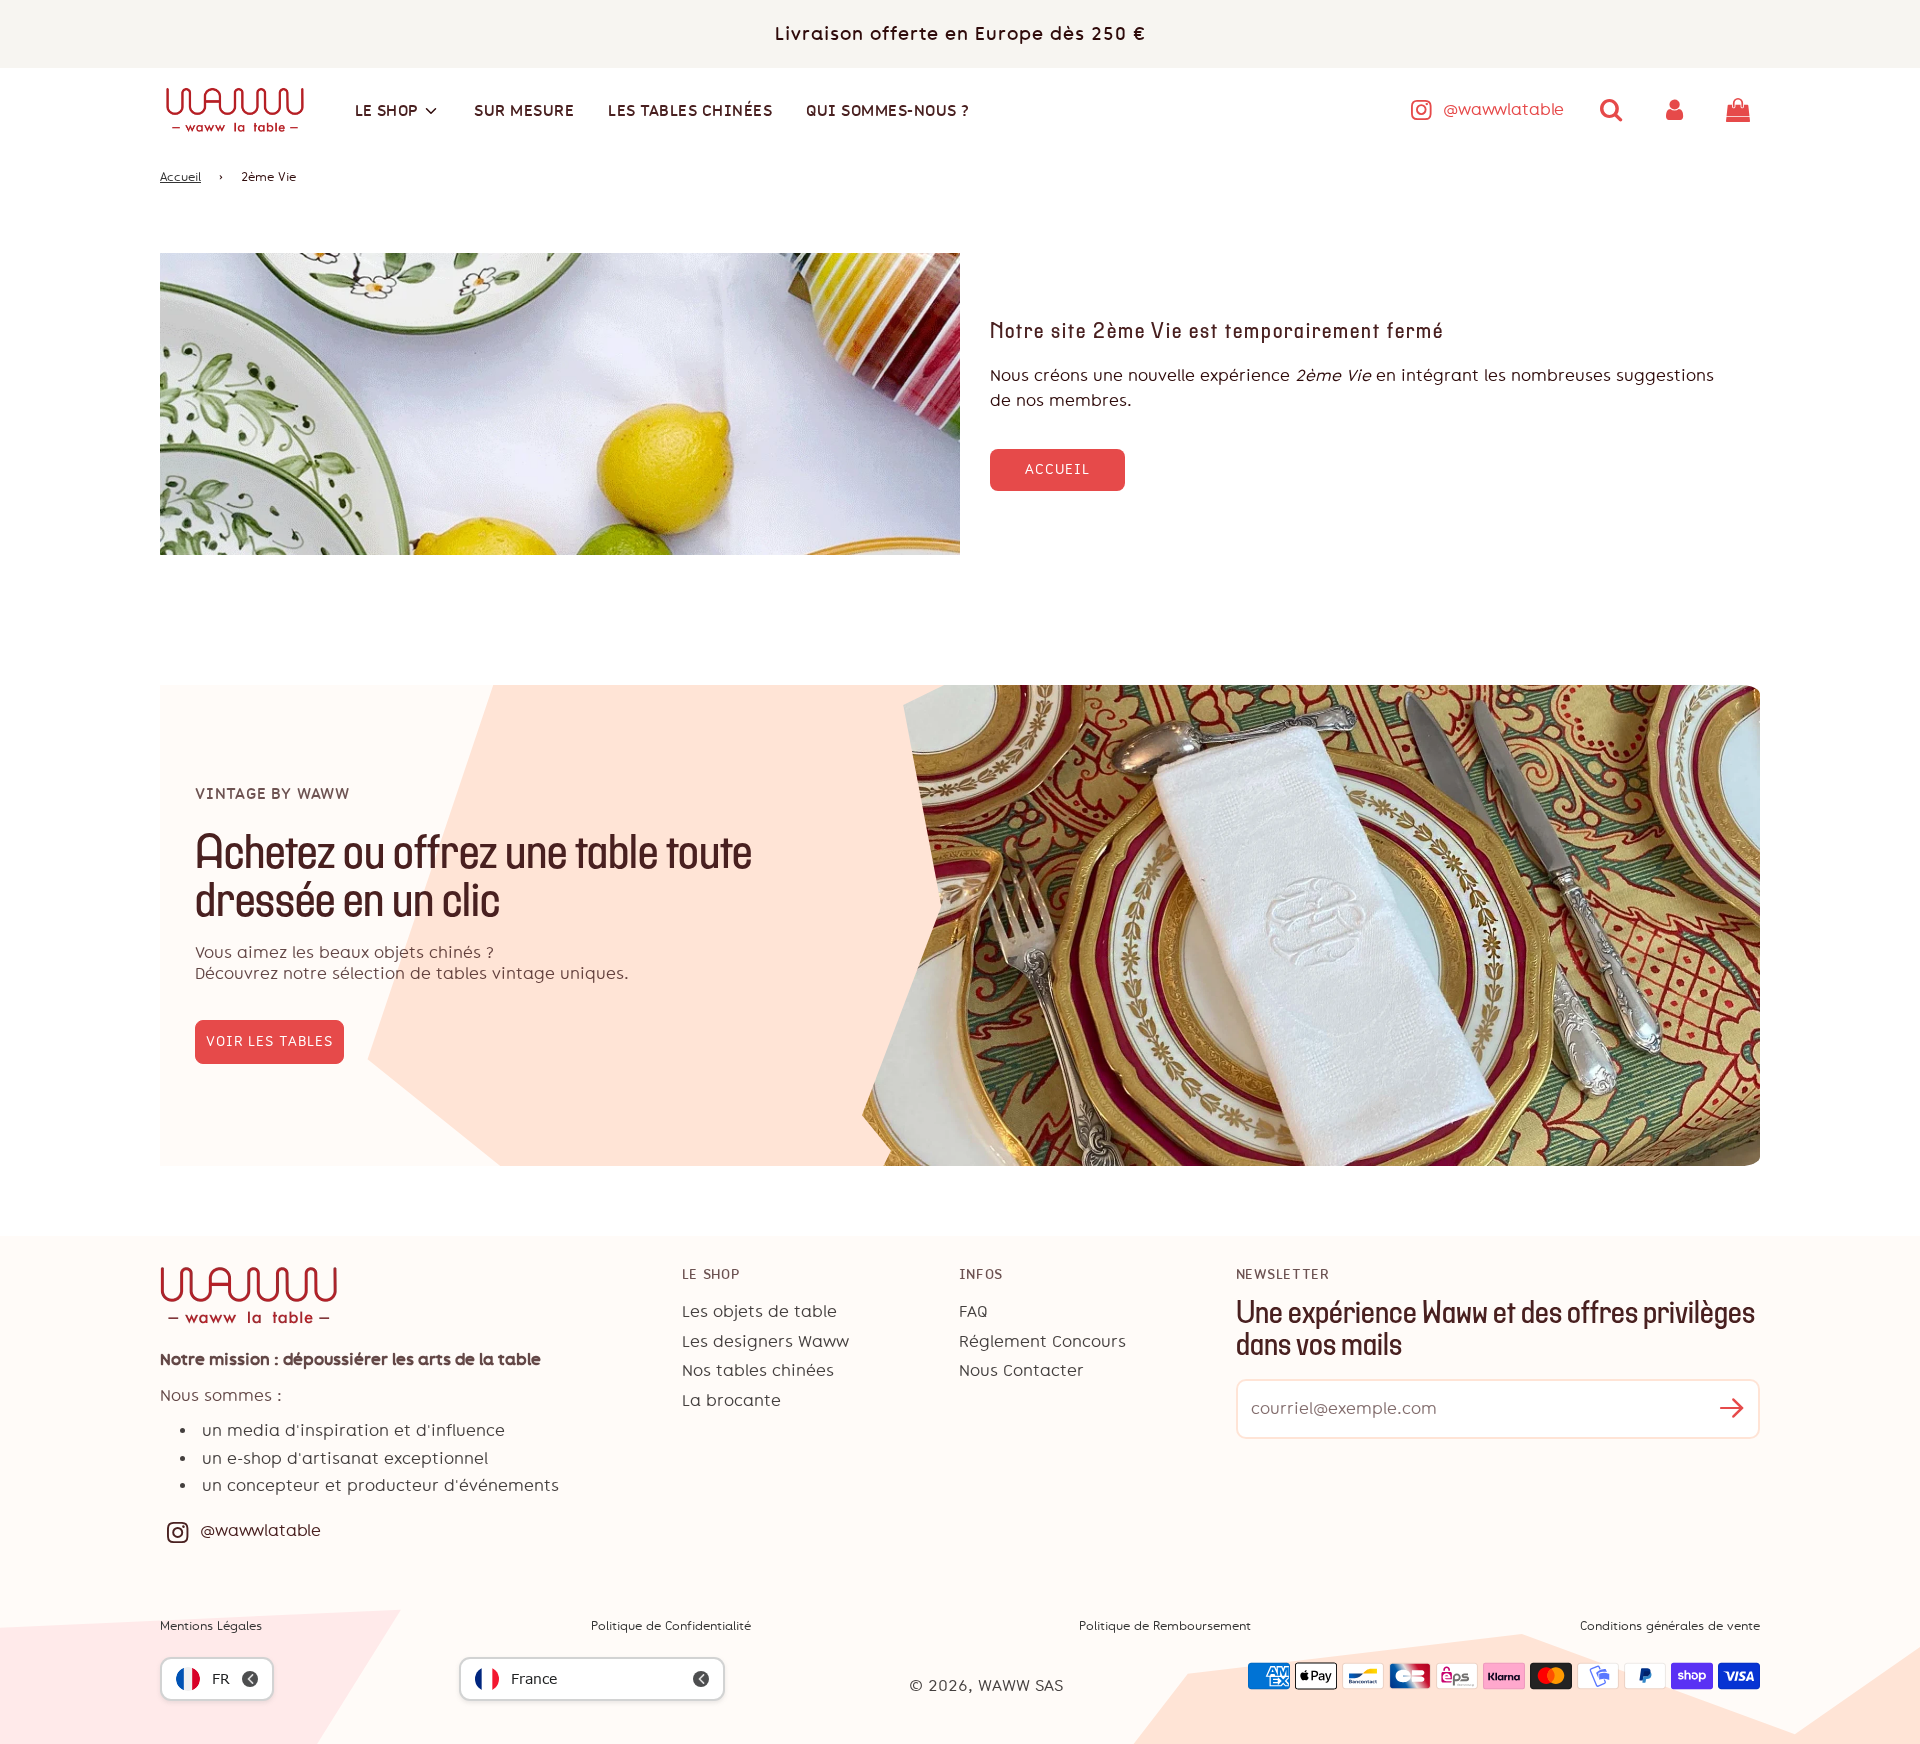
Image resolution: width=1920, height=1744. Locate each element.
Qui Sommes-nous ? (888, 110)
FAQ (973, 1311)
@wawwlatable (1503, 109)
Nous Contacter (1021, 1370)
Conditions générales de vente (1670, 1626)
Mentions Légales (211, 1626)
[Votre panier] (1740, 110)
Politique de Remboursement (1165, 1626)
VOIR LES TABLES (269, 1041)
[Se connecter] (1675, 110)
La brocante (731, 1400)
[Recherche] (1611, 110)
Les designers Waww (765, 1341)
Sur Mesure (524, 110)
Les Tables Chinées (690, 110)
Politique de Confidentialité (671, 1626)
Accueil (180, 177)
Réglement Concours (1042, 1341)
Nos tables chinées (758, 1370)
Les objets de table (759, 1311)
